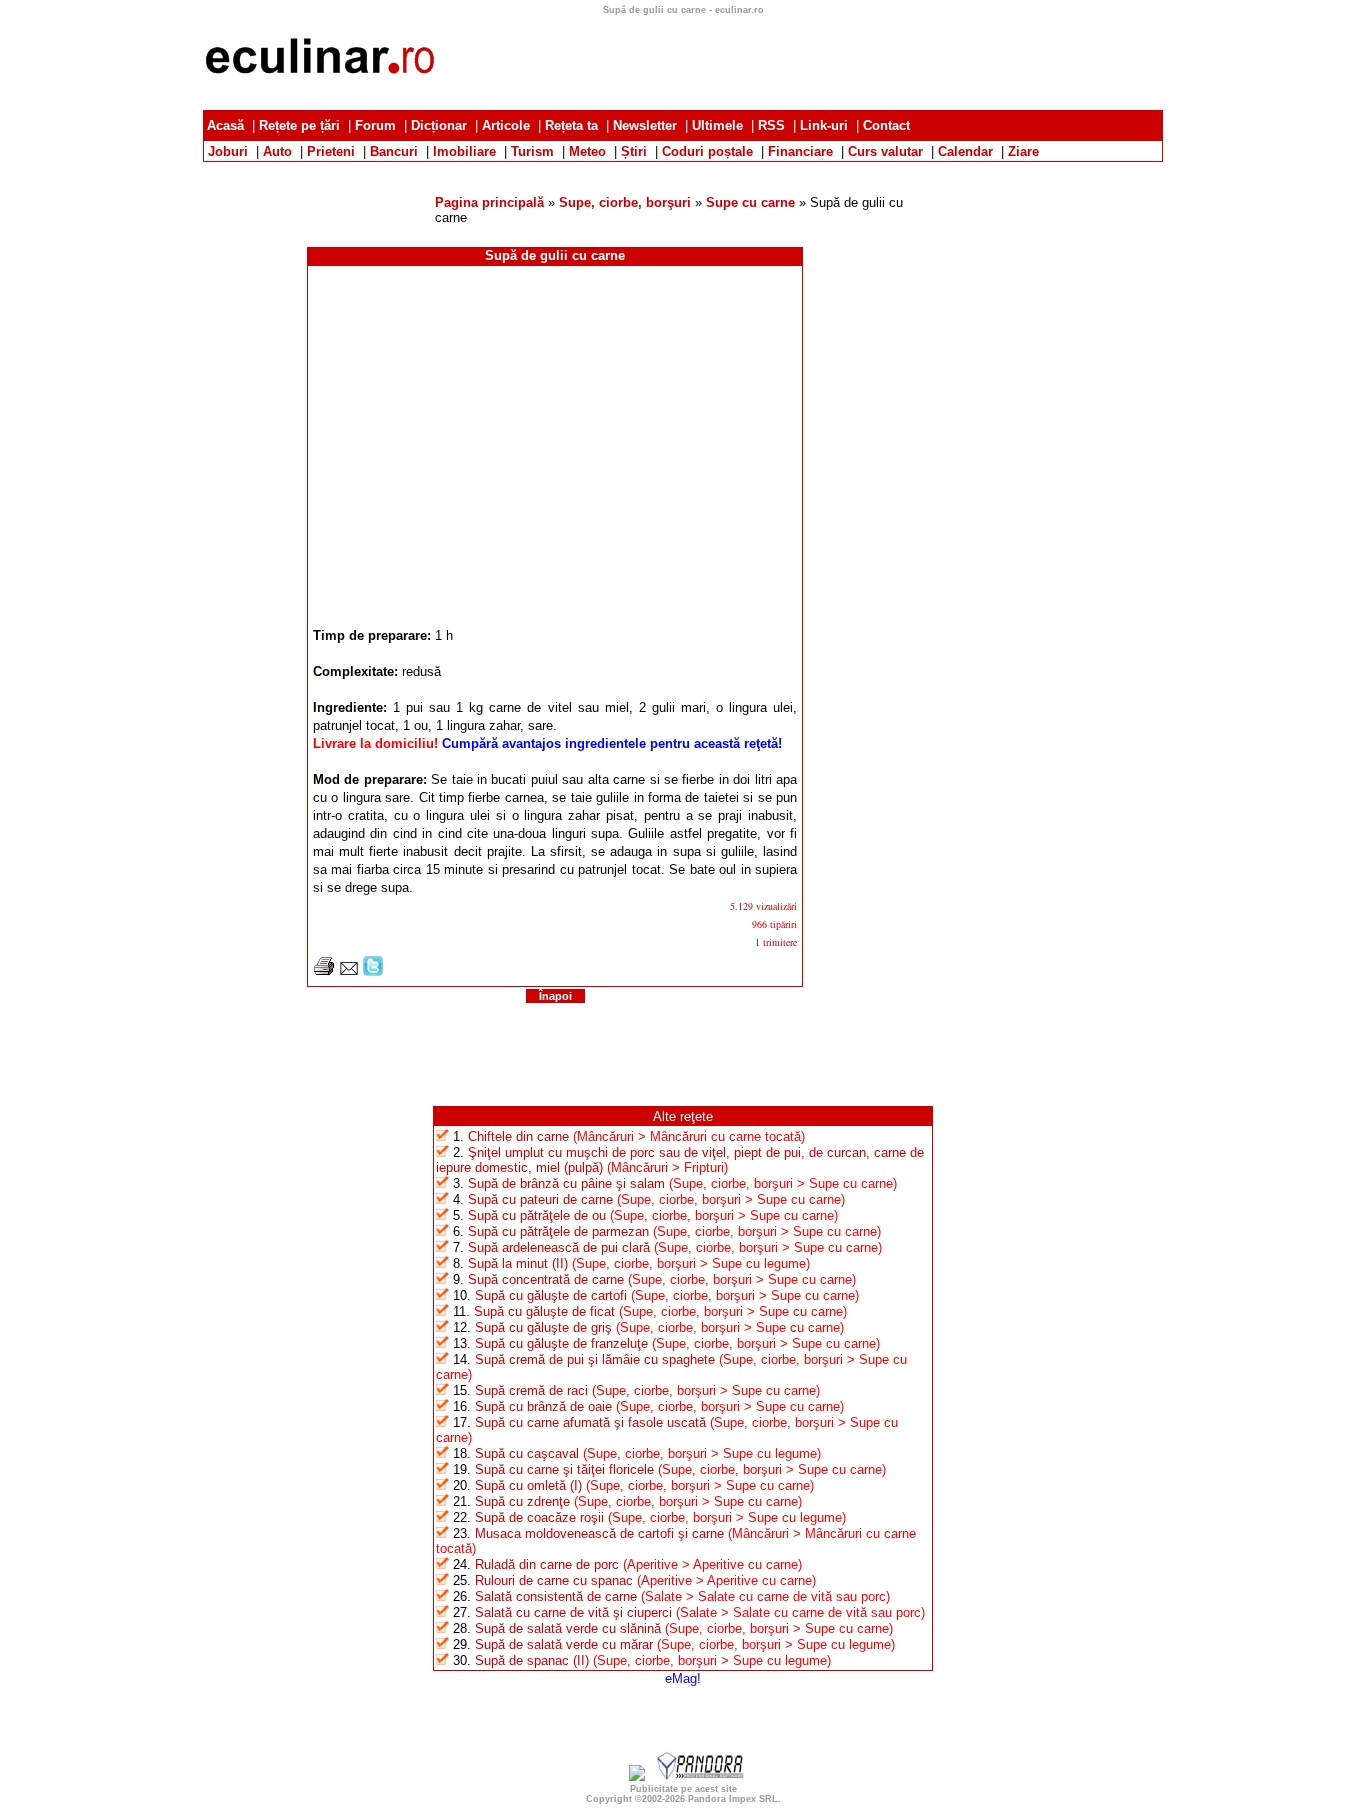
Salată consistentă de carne (556, 1596)
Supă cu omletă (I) (528, 1485)
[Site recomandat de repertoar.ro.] (637, 1776)
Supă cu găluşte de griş (543, 1327)
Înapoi (555, 996)
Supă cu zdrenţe (522, 1501)
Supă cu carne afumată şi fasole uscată (590, 1422)
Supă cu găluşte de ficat (544, 1311)
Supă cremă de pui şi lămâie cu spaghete (595, 1359)
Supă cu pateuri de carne (540, 1199)
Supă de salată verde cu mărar (564, 1644)
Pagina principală (489, 202)
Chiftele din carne (518, 1136)
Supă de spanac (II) (532, 1660)
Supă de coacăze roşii (539, 1517)
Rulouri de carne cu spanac (554, 1580)
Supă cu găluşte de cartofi (551, 1295)
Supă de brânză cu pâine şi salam (566, 1183)
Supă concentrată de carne (546, 1279)
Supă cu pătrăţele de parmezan (558, 1231)
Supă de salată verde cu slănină (568, 1628)
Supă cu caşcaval (527, 1453)
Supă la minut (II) (518, 1263)
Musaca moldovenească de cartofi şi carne (599, 1533)
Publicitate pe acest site (683, 1789)
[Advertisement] (683, 169)
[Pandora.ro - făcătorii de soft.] (701, 1776)
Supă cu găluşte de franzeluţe (561, 1343)
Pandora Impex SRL (733, 1799)
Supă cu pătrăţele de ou (537, 1215)
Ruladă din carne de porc (547, 1564)
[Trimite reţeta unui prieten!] (349, 971)
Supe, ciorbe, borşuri (625, 202)
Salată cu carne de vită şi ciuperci (573, 1612)
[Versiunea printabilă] (324, 971)
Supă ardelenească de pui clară (559, 1247)
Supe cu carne (750, 202)
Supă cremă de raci (531, 1390)
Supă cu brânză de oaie (543, 1406)
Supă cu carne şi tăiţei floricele (564, 1469)
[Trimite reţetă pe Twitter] (373, 971)
